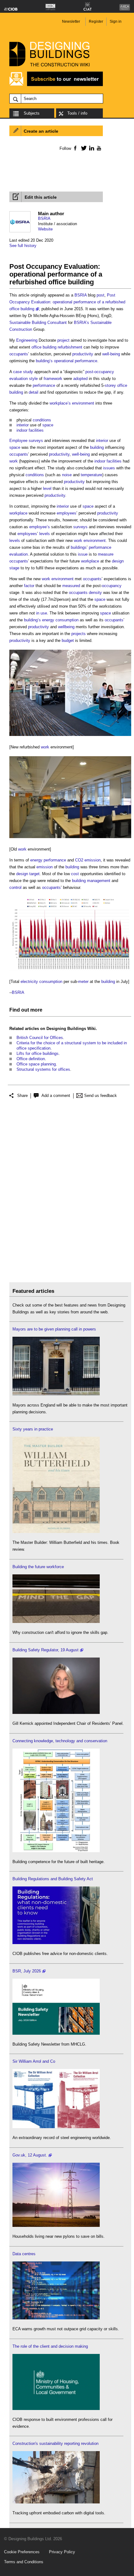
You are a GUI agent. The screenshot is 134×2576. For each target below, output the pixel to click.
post (100, 295)
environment (83, 403)
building (97, 447)
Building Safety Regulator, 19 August (45, 1650)
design (22, 874)
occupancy (112, 586)
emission (45, 867)
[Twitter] (83, 148)
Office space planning (36, 1064)
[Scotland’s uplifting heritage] (56, 2127)
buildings (79, 547)
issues (109, 468)
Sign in (116, 21)
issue (83, 554)
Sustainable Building (28, 323)
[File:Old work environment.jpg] (70, 838)
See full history (23, 246)
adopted (80, 379)
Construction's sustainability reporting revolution (55, 2443)
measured (71, 586)
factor (29, 586)
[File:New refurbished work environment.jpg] (70, 736)
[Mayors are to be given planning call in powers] (56, 1394)
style (33, 379)
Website (45, 229)
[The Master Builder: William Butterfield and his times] (56, 1532)
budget (68, 640)
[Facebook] (75, 148)
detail (33, 392)
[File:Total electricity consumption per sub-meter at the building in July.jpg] (70, 971)
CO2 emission (88, 860)
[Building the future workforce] (56, 1622)
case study (23, 372)
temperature (91, 475)
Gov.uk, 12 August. (30, 2155)
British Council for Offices (40, 1038)
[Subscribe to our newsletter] (56, 85)
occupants (19, 354)
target (34, 874)
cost (75, 874)
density (95, 593)
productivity (83, 354)
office (36, 347)
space (48, 425)
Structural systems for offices (43, 1069)
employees (67, 513)
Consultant (57, 323)
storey (110, 385)
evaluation (19, 554)
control (15, 887)
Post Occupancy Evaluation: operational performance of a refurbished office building (67, 302)
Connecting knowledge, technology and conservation (60, 1741)
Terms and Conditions (24, 2562)
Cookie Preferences (22, 2552)
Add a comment (56, 1096)
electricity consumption (41, 982)
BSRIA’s (81, 323)
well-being (111, 354)
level (47, 489)
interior (23, 425)
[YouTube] (98, 148)
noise (67, 475)
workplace (18, 513)
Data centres (24, 2254)
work (14, 461)
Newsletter (71, 21)
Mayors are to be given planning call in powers (54, 1329)
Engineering (27, 340)
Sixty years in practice (33, 1429)
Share (22, 1096)
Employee (18, 441)
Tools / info (77, 113)
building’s (44, 361)
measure (106, 554)
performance (86, 361)
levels (45, 534)
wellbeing (66, 627)
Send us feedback (100, 1096)
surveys (36, 441)
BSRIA (44, 218)
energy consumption (60, 620)
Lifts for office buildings (38, 1053)
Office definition (31, 1059)
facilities (36, 430)
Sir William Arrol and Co (34, 2061)
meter (83, 982)
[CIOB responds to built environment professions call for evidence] (56, 2409)
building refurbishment (62, 347)
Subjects (32, 113)
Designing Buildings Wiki (71, 1029)
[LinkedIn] (91, 148)
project (63, 340)
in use (42, 613)
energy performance (48, 860)
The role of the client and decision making (50, 2346)
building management (91, 881)
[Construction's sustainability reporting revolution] (56, 2502)
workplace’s (60, 403)
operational (64, 361)
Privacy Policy (62, 2552)
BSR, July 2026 (27, 1971)
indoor (22, 430)
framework (53, 379)
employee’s (40, 527)
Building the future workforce (38, 1567)
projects (79, 634)
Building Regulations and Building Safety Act (53, 1879)
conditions (42, 420)
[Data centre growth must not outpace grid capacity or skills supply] (56, 2318)
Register (96, 21)
